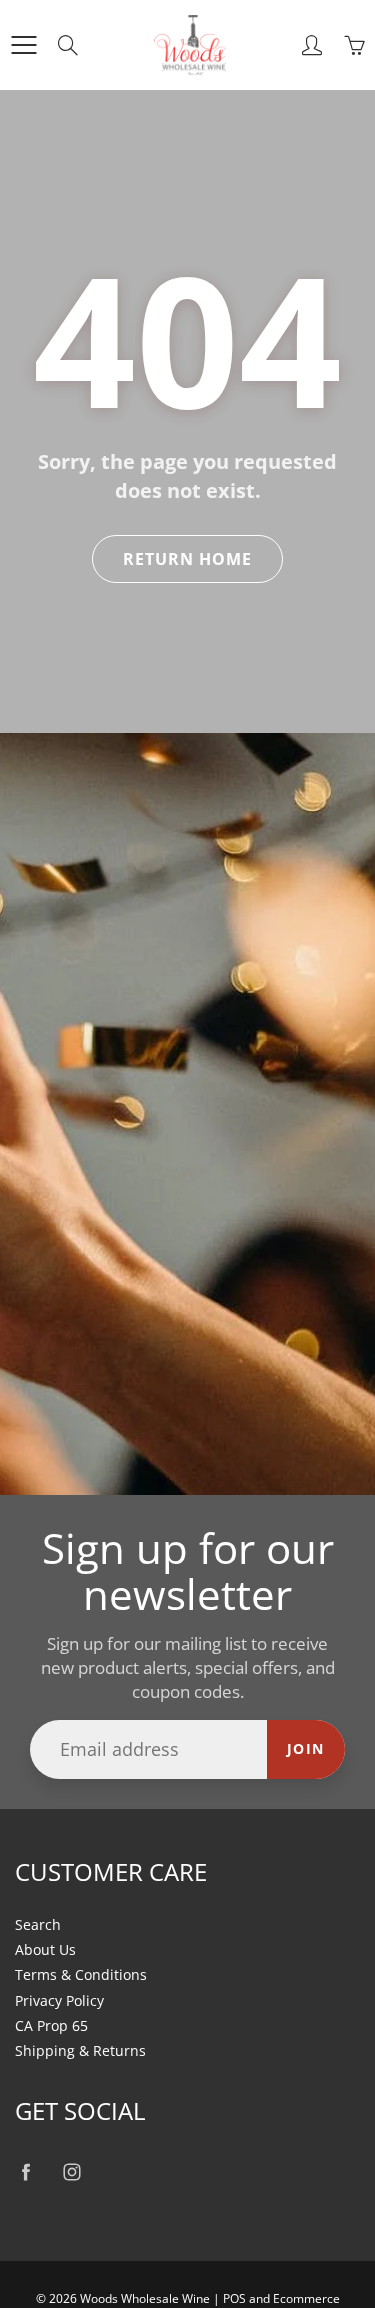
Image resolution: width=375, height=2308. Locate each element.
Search (38, 1925)
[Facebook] (25, 2171)
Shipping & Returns (80, 2051)
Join (306, 1748)
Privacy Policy (59, 2001)
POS (234, 2298)
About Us (45, 1950)
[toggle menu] (23, 45)
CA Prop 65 (51, 2026)
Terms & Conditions (81, 1975)
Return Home (187, 559)
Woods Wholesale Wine (145, 2298)
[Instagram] (71, 2171)
